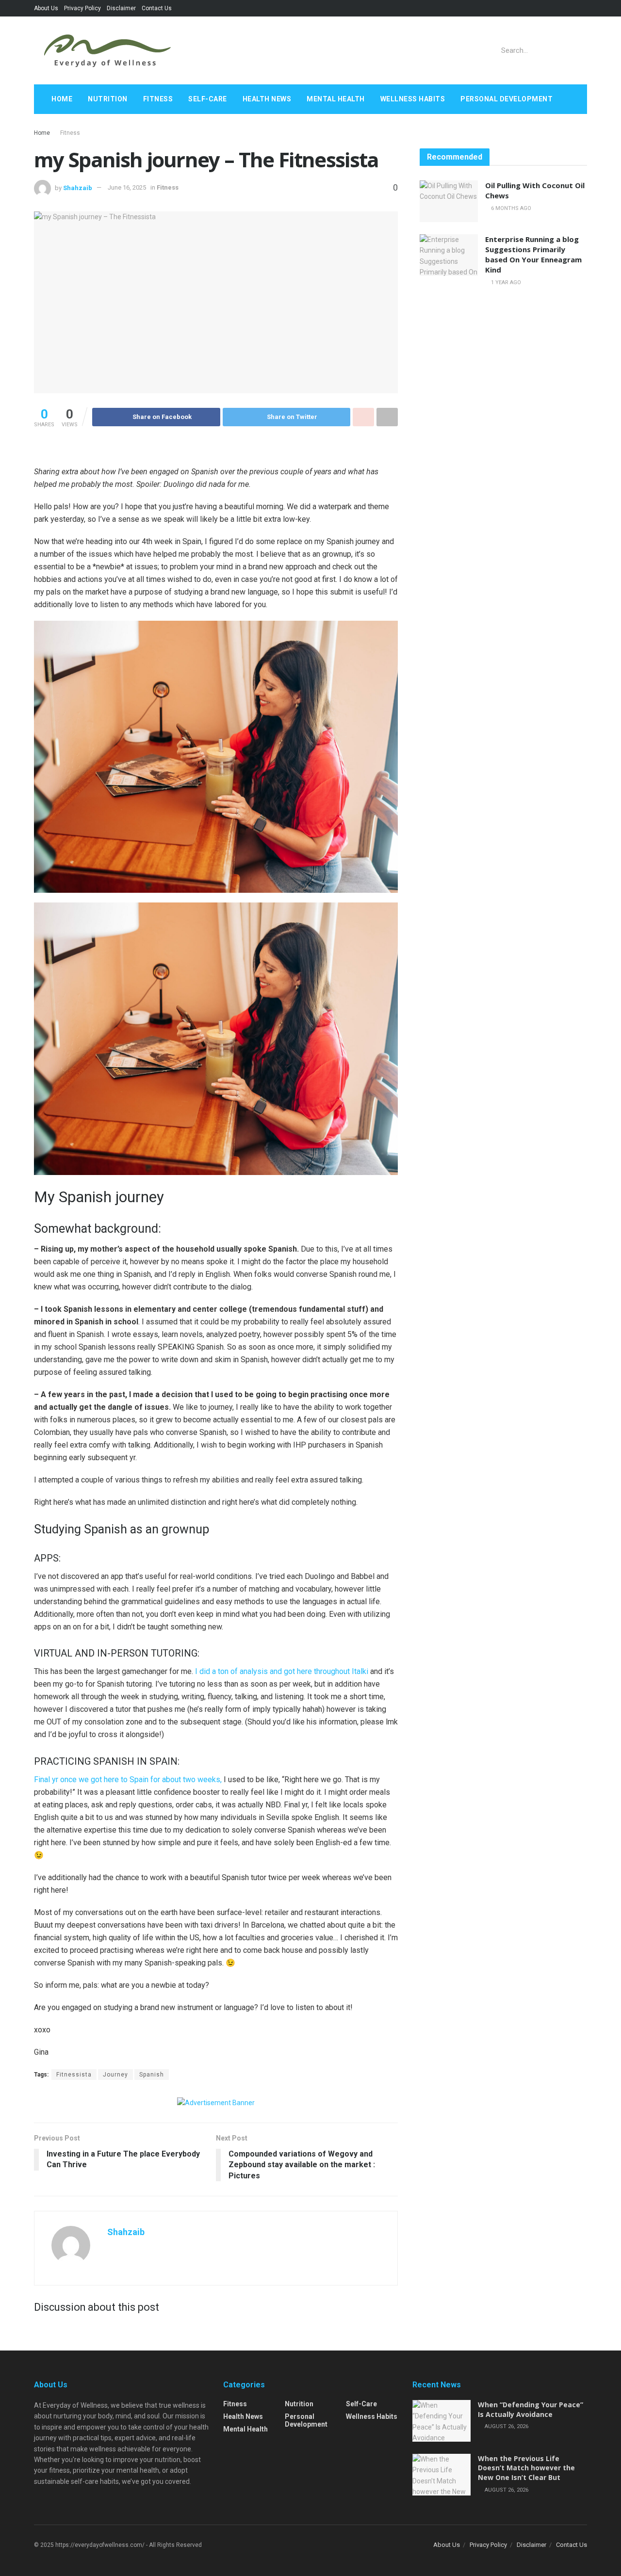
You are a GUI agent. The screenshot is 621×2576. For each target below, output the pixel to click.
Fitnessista (74, 2075)
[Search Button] (578, 50)
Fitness (158, 99)
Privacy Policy (82, 8)
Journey (115, 2075)
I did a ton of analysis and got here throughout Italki (282, 1671)
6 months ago (510, 208)
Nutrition (108, 99)
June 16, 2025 (127, 187)
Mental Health (336, 99)
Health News (267, 99)
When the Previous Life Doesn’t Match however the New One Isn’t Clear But (526, 2468)
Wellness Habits (413, 99)
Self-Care (208, 99)
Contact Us (157, 8)
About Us (46, 8)
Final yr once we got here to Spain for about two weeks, (128, 1779)
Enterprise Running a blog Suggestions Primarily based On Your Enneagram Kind (533, 254)
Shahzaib (78, 187)
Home (62, 99)
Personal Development (507, 99)
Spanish (152, 2075)
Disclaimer (121, 8)
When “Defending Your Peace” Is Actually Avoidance (531, 2409)
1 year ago (505, 282)
